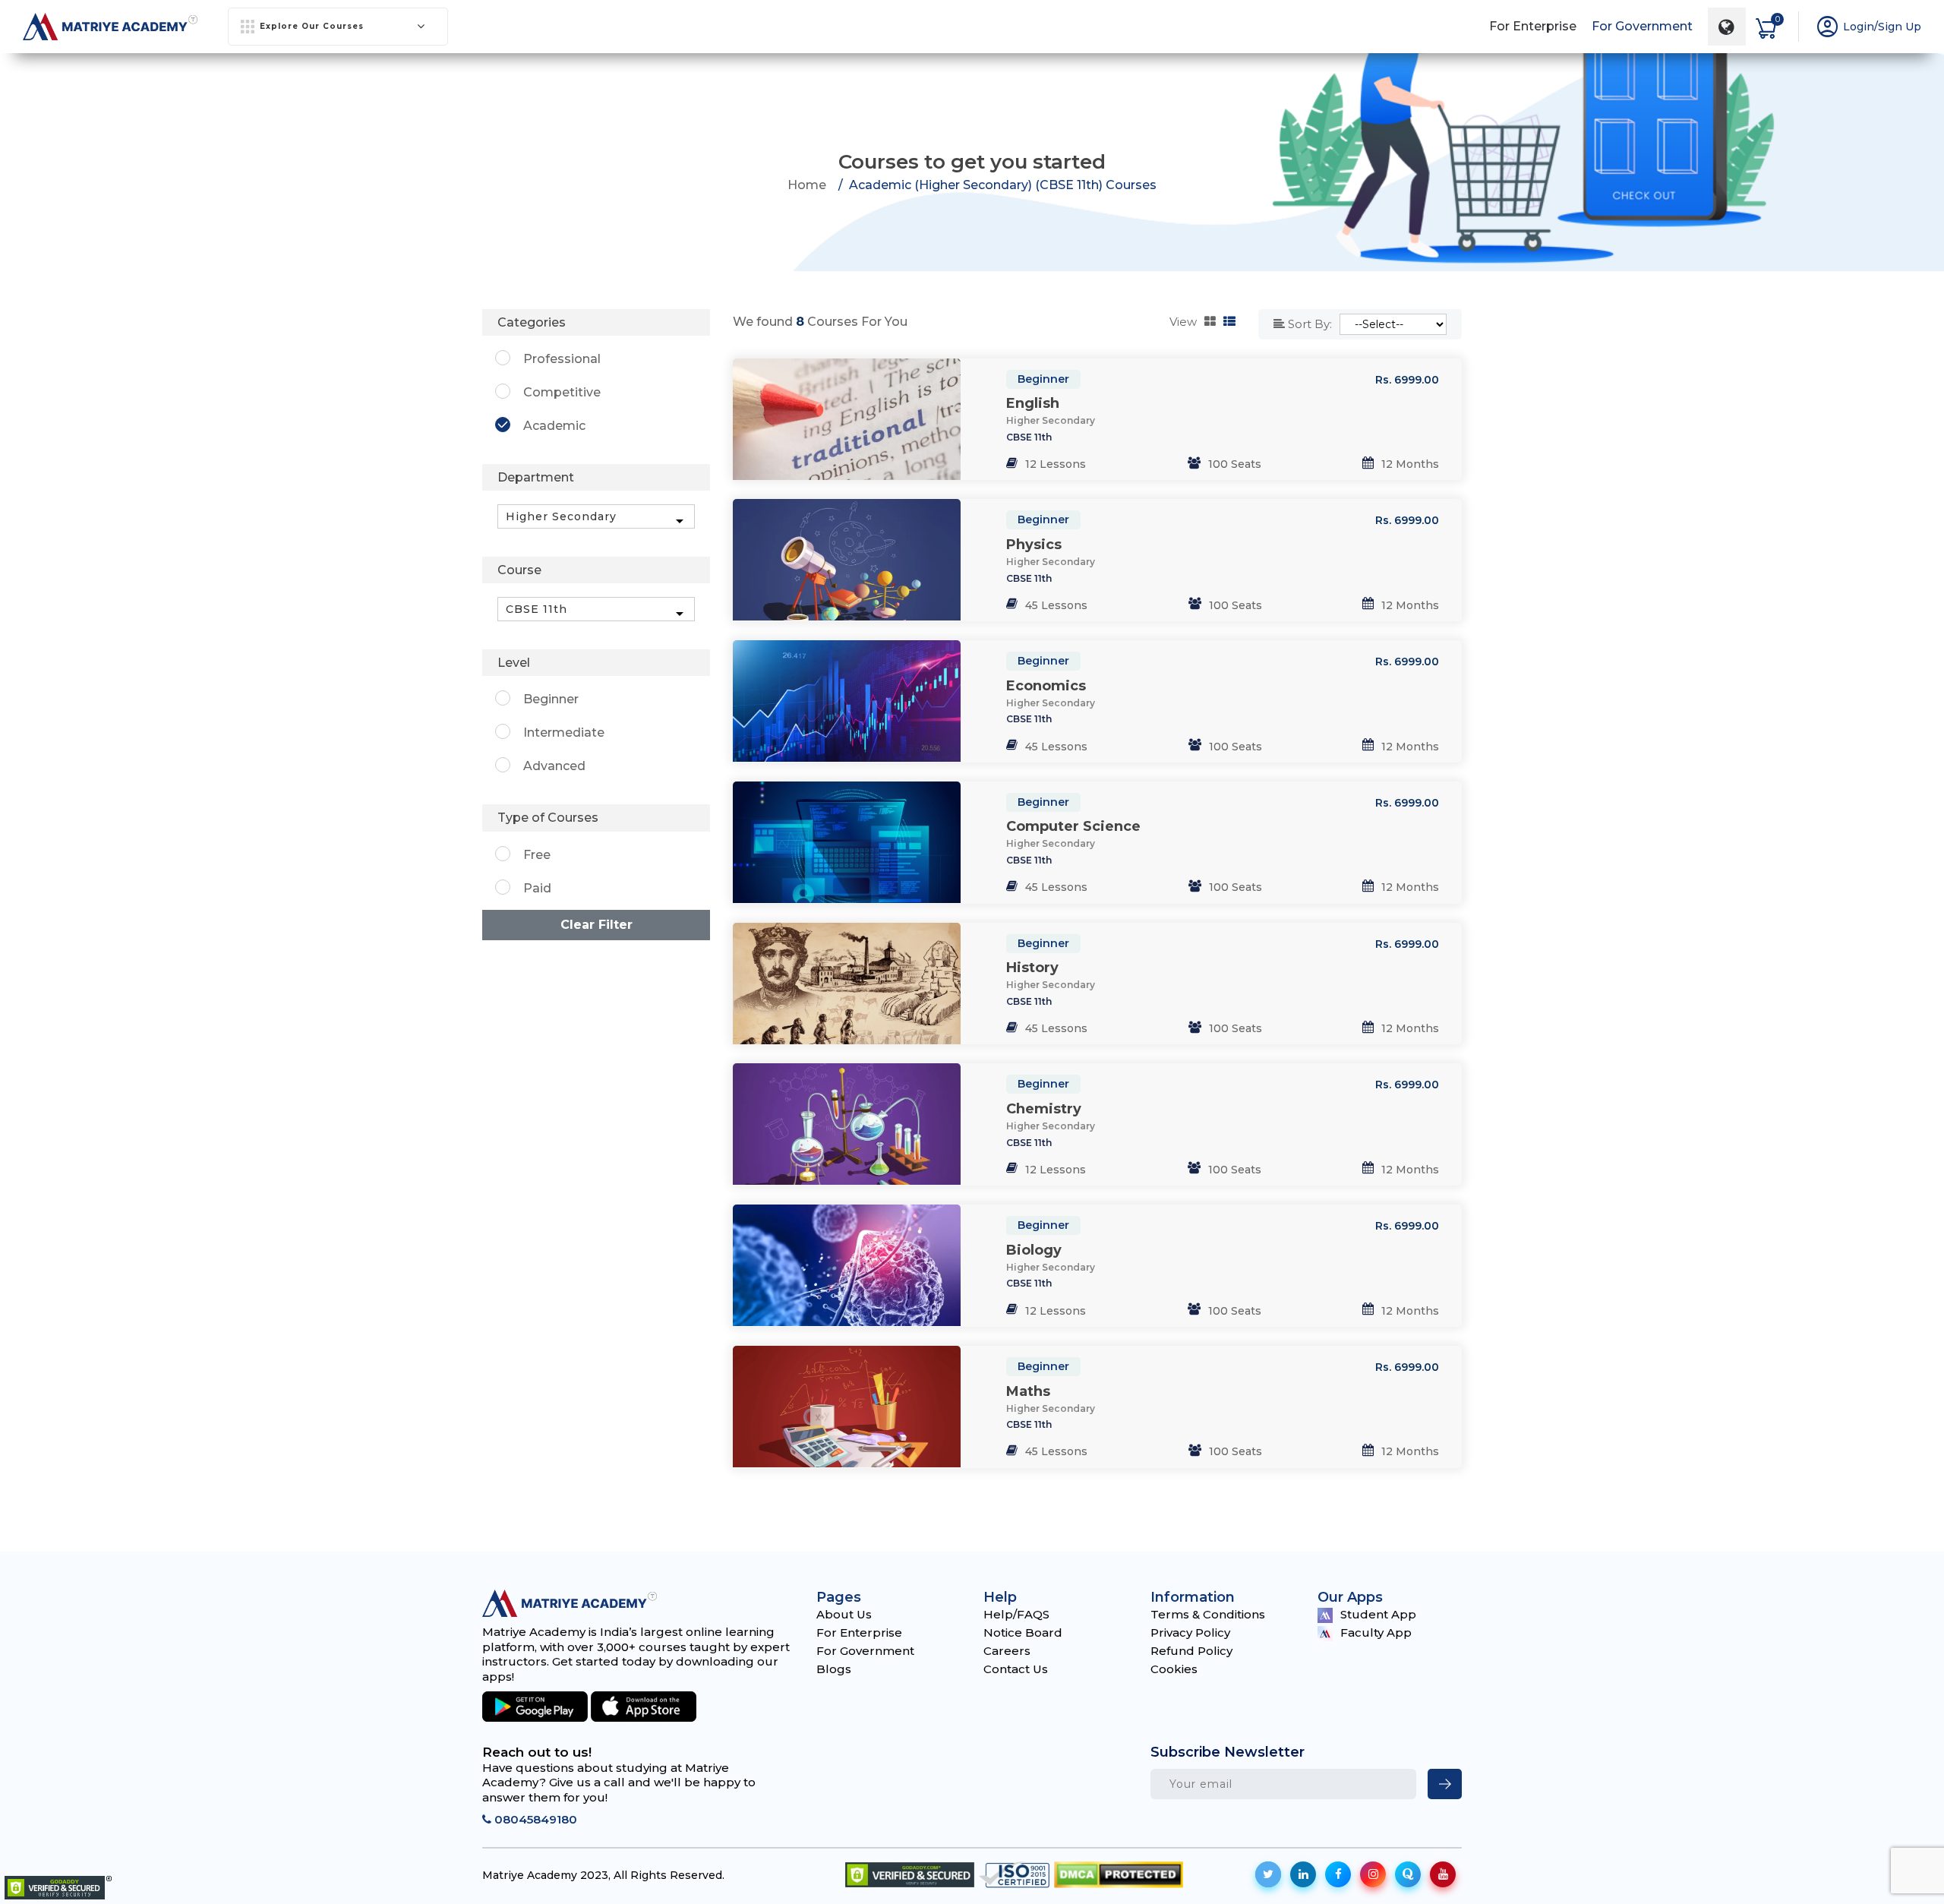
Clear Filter (596, 925)
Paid (537, 888)
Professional (562, 359)
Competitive (562, 392)
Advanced (554, 766)
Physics (1034, 545)
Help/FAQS (1016, 1614)
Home (807, 185)
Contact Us (1016, 1669)
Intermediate (564, 733)
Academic (554, 426)
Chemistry (1044, 1109)
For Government (1642, 26)
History (1032, 968)
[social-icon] (1268, 1874)
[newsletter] (1445, 1784)
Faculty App (1376, 1632)
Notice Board (1023, 1632)
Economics (1046, 686)
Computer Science (1073, 826)
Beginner (1043, 379)
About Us (844, 1614)
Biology (1034, 1250)
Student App (1378, 1614)
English (1033, 403)
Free (537, 855)
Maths (1028, 1391)
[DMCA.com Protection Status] (1119, 1875)
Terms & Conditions (1208, 1614)
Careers (1007, 1651)
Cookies (1174, 1669)
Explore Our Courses (312, 26)
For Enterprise (1533, 26)
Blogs (834, 1669)
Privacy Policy (1190, 1632)
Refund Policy (1191, 1651)
